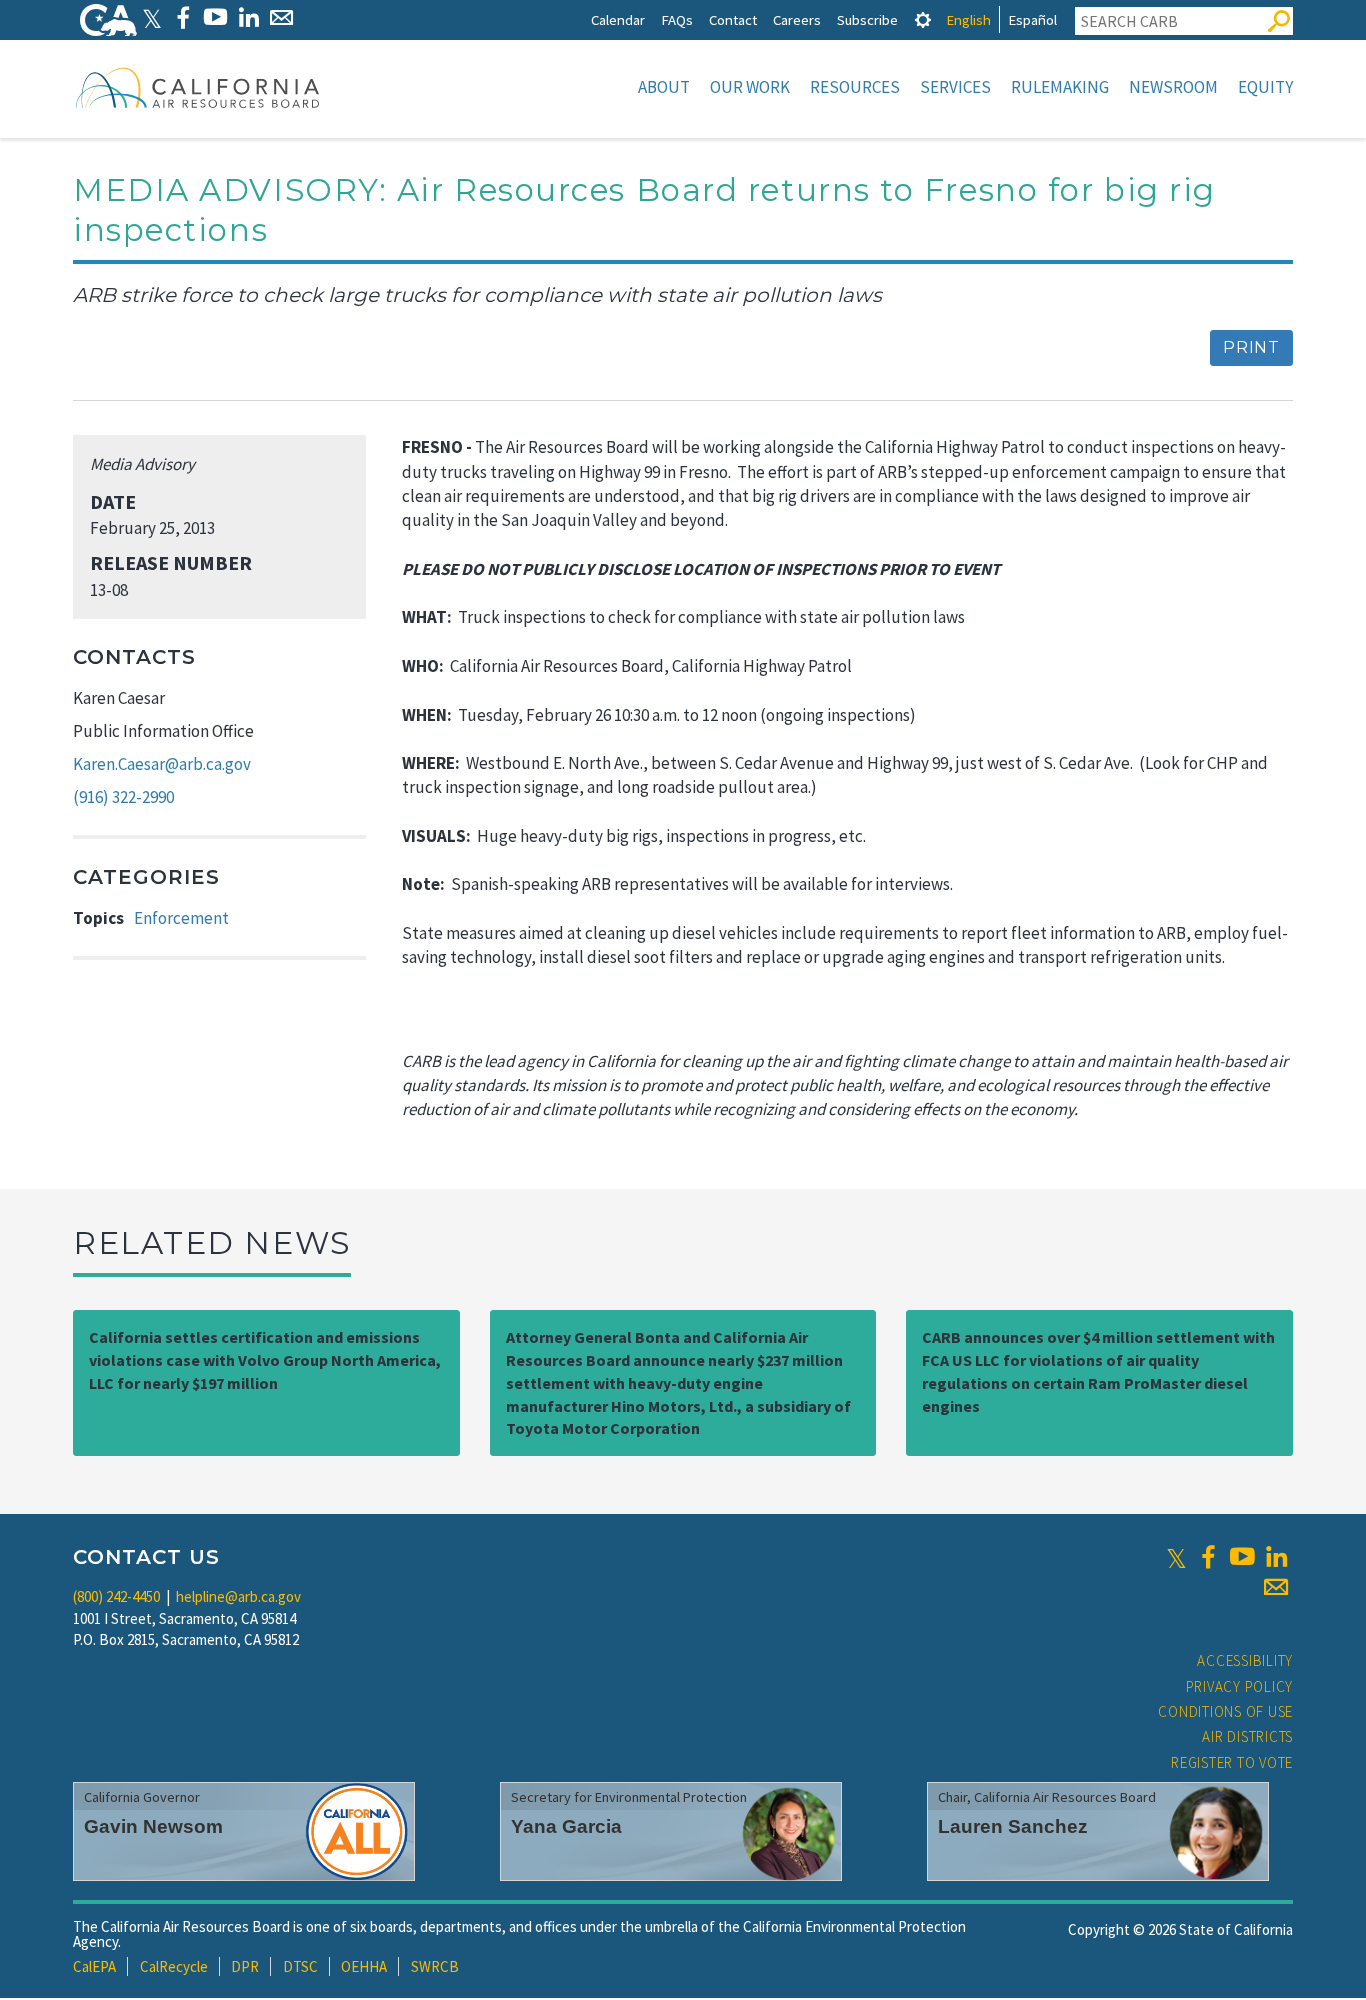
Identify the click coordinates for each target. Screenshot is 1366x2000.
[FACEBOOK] (182, 17)
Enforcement (181, 918)
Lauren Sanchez (1013, 1826)
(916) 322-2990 (123, 797)
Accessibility (1245, 1660)
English (968, 19)
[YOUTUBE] (215, 17)
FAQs (677, 19)
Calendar (618, 19)
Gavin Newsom (153, 1826)
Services (955, 87)
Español (1032, 19)
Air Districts (1247, 1736)
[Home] (198, 87)
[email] (1276, 1587)
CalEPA (94, 1966)
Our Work (750, 87)
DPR (245, 1966)
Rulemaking (1060, 87)
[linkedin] (1276, 1557)
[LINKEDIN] (248, 17)
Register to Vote (1232, 1762)
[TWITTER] (152, 17)
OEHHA (364, 1966)
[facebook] (1208, 1557)
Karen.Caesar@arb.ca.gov (162, 764)
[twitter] (1176, 1557)
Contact (733, 19)
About (664, 87)
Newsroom (1173, 87)
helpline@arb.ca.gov (238, 1596)
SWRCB (435, 1966)
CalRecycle (174, 1966)
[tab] (923, 19)
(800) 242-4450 (116, 1596)
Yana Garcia (566, 1826)
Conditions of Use (1225, 1711)
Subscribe (867, 19)
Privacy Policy (1240, 1686)
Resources (855, 87)
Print (1251, 347)
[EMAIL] (281, 17)
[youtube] (1242, 1557)
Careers (797, 19)
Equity (1265, 87)
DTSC (300, 1966)
